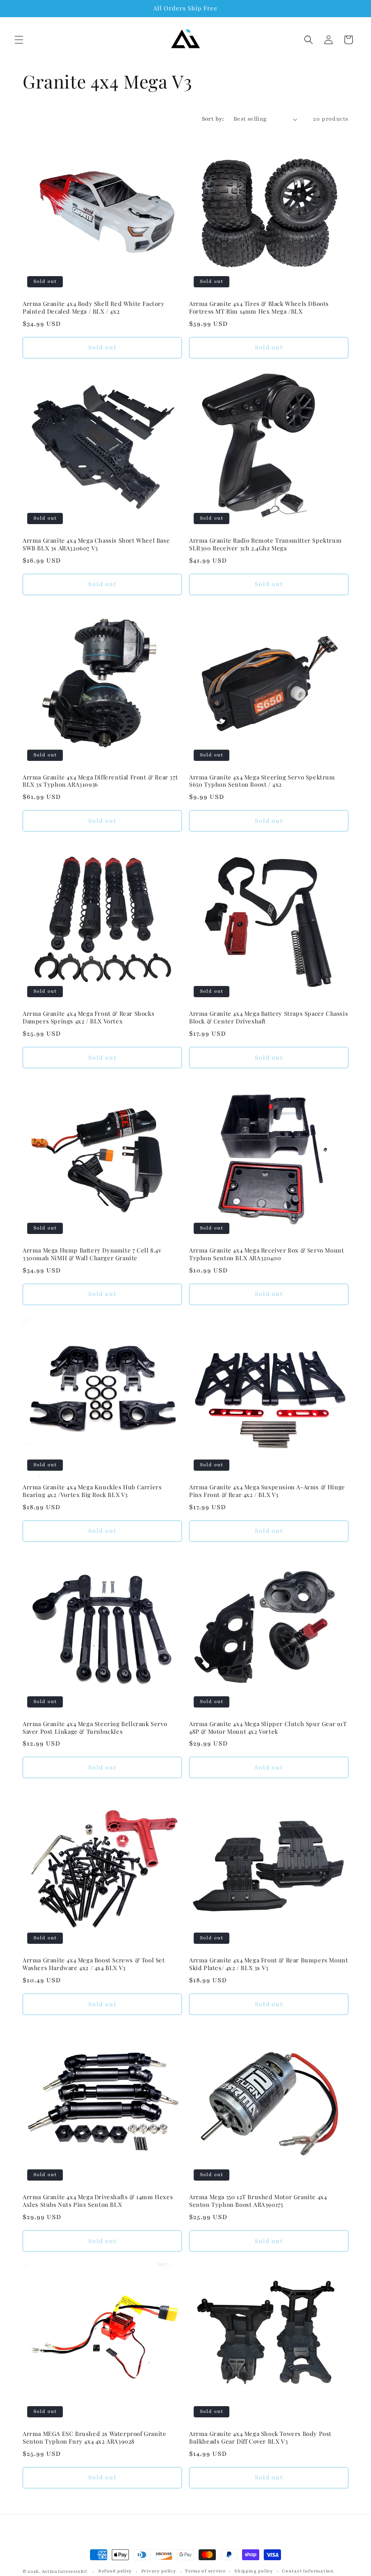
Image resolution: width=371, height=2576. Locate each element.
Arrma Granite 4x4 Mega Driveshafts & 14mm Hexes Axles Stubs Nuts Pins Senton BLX (98, 2201)
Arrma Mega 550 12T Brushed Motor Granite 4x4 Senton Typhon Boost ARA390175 (258, 2201)
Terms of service (205, 2571)
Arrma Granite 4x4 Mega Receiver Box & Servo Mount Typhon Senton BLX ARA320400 (266, 1254)
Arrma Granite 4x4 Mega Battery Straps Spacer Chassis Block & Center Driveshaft (269, 1017)
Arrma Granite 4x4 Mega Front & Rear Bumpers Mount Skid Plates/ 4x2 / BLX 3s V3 (269, 1964)
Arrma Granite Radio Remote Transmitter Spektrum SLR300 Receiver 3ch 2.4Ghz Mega (265, 544)
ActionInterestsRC (65, 2571)
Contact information (308, 2571)
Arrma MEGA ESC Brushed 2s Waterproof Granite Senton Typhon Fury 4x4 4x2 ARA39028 (94, 2438)
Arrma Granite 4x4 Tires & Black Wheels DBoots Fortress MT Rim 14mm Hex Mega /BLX (259, 307)
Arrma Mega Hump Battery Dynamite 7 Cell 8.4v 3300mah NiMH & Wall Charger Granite (92, 1254)
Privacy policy (159, 2571)
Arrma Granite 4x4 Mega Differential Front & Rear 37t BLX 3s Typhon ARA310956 (100, 781)
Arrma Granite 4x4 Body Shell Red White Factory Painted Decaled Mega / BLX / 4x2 (94, 307)
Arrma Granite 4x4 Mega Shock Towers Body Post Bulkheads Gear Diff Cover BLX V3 (260, 2438)
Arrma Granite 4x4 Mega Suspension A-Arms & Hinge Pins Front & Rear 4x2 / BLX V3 (267, 1491)
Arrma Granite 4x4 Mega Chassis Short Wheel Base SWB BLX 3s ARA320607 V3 (96, 544)
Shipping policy (254, 2571)
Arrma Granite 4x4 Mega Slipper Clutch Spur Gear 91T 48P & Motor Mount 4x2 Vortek (268, 1728)
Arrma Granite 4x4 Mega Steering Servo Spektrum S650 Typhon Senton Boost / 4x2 (262, 781)
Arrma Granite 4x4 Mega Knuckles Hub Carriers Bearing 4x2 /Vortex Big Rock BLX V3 (92, 1491)
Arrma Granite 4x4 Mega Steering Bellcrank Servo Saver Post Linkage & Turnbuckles (95, 1728)
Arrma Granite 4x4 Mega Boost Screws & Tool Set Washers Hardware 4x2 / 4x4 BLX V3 (94, 1964)
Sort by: (213, 119)
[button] (19, 40)
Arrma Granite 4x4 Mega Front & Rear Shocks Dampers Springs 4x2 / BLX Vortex (88, 1017)
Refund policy (115, 2571)
